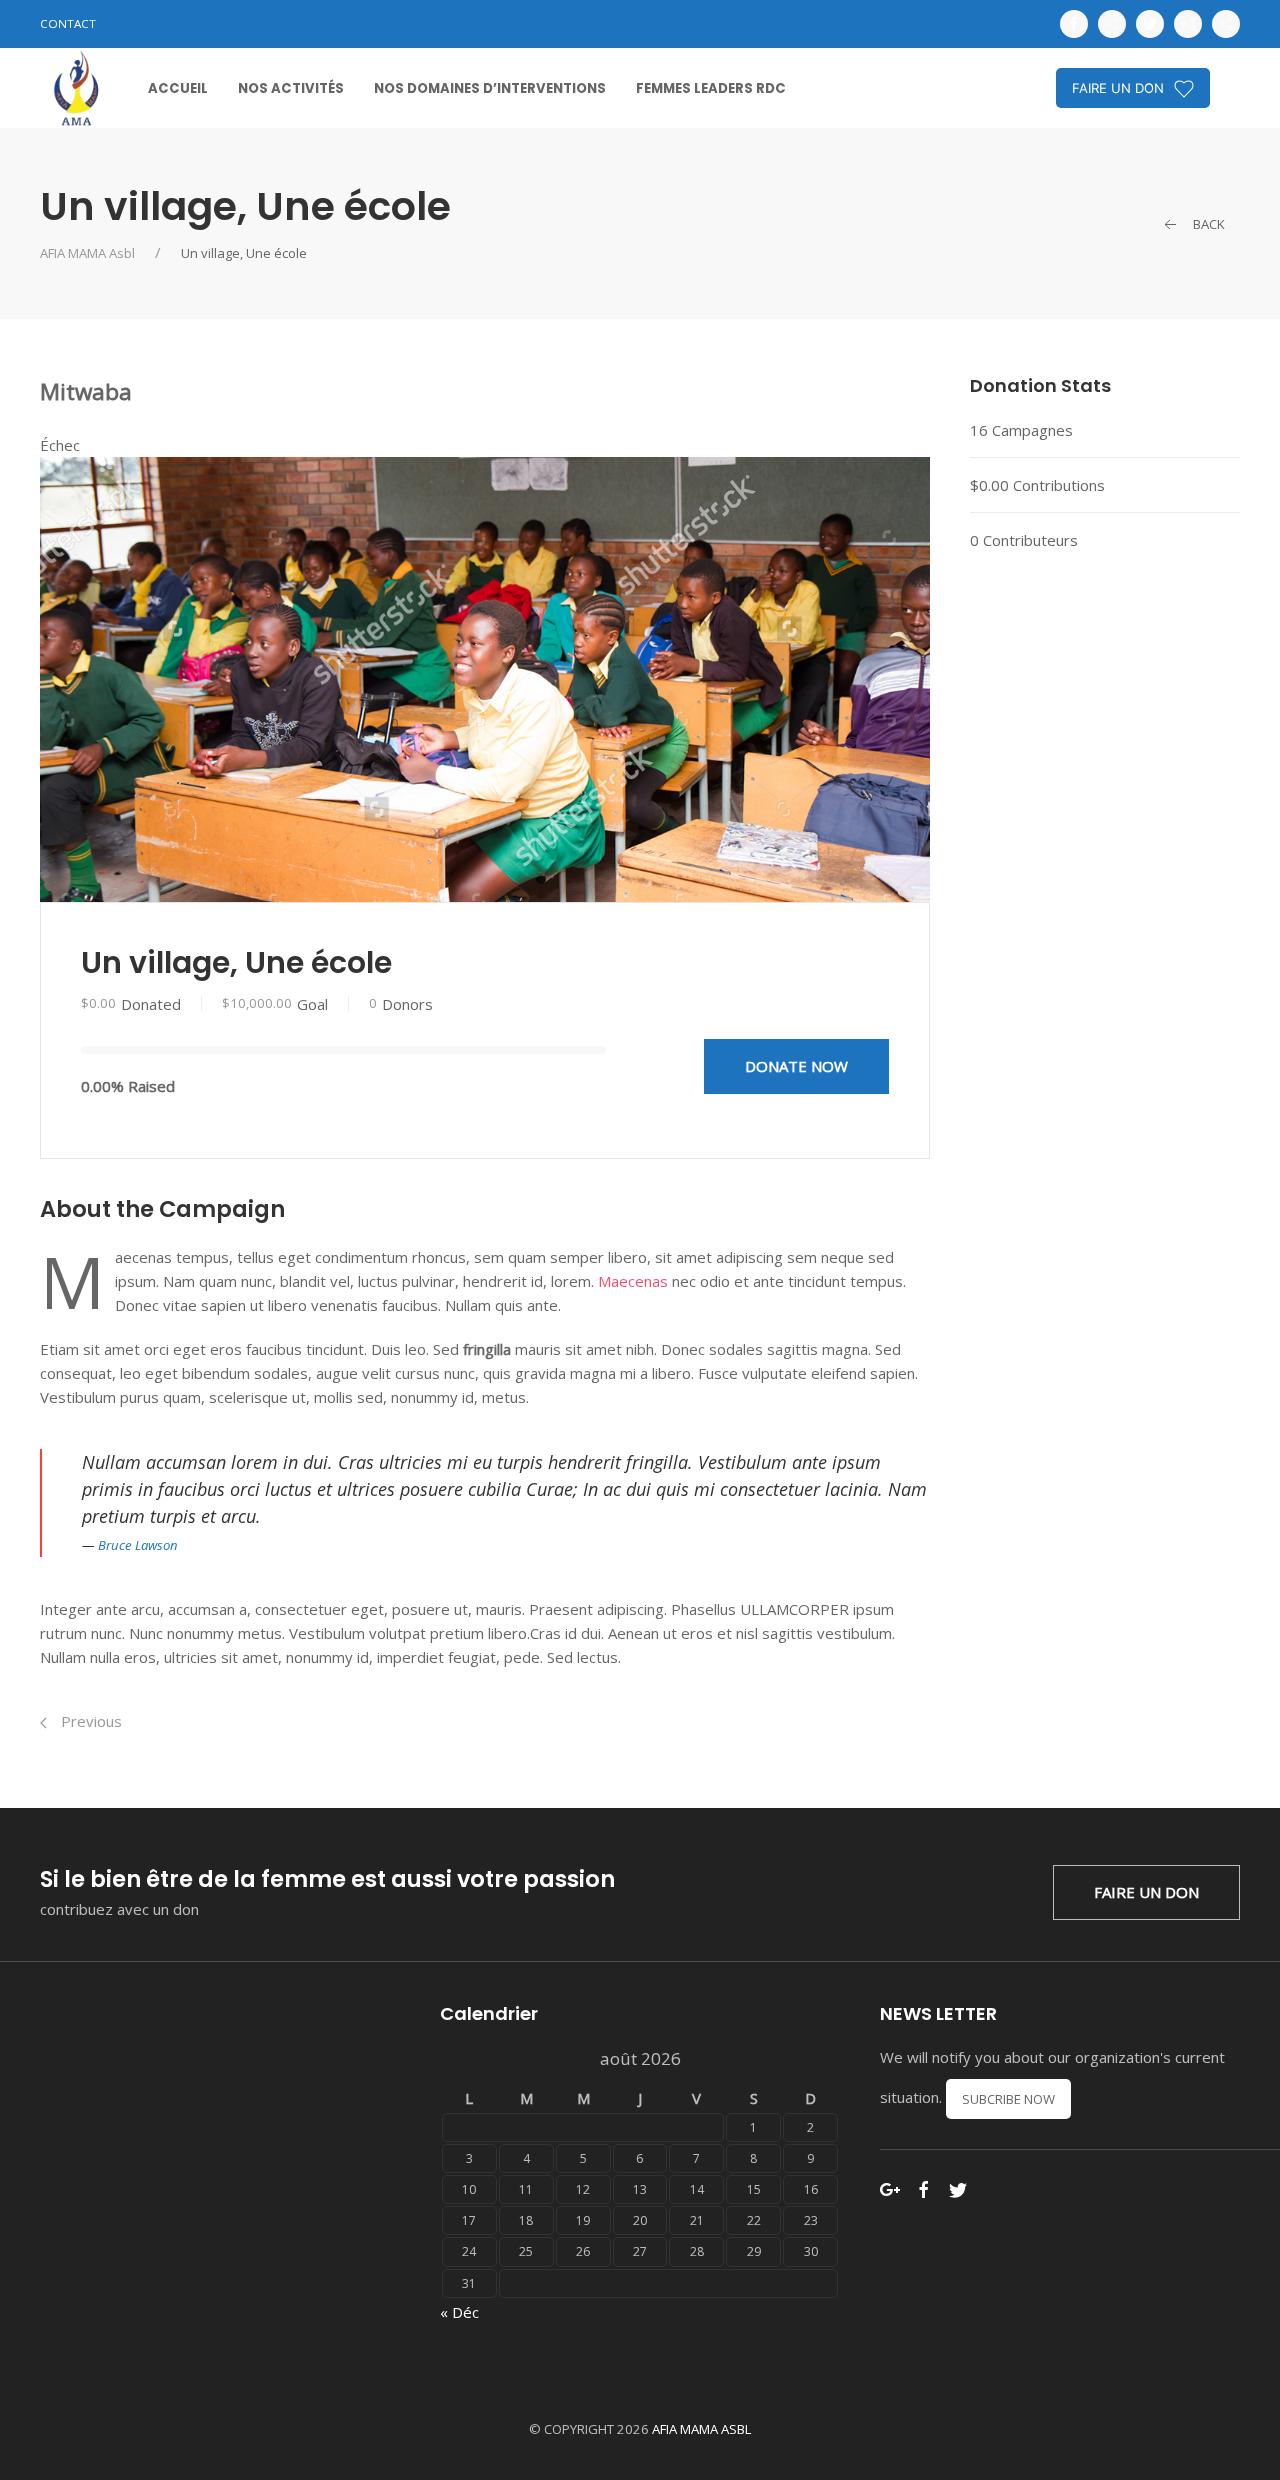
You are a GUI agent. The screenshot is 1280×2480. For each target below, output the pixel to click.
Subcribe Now (1008, 2099)
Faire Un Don (1146, 1892)
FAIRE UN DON (1118, 88)
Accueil (178, 88)
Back (1207, 224)
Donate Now (796, 1066)
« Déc (459, 2312)
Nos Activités (291, 88)
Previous (89, 1721)
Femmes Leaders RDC (711, 88)
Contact (68, 23)
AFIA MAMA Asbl (87, 253)
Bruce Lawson (138, 1545)
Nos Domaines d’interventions (490, 88)
